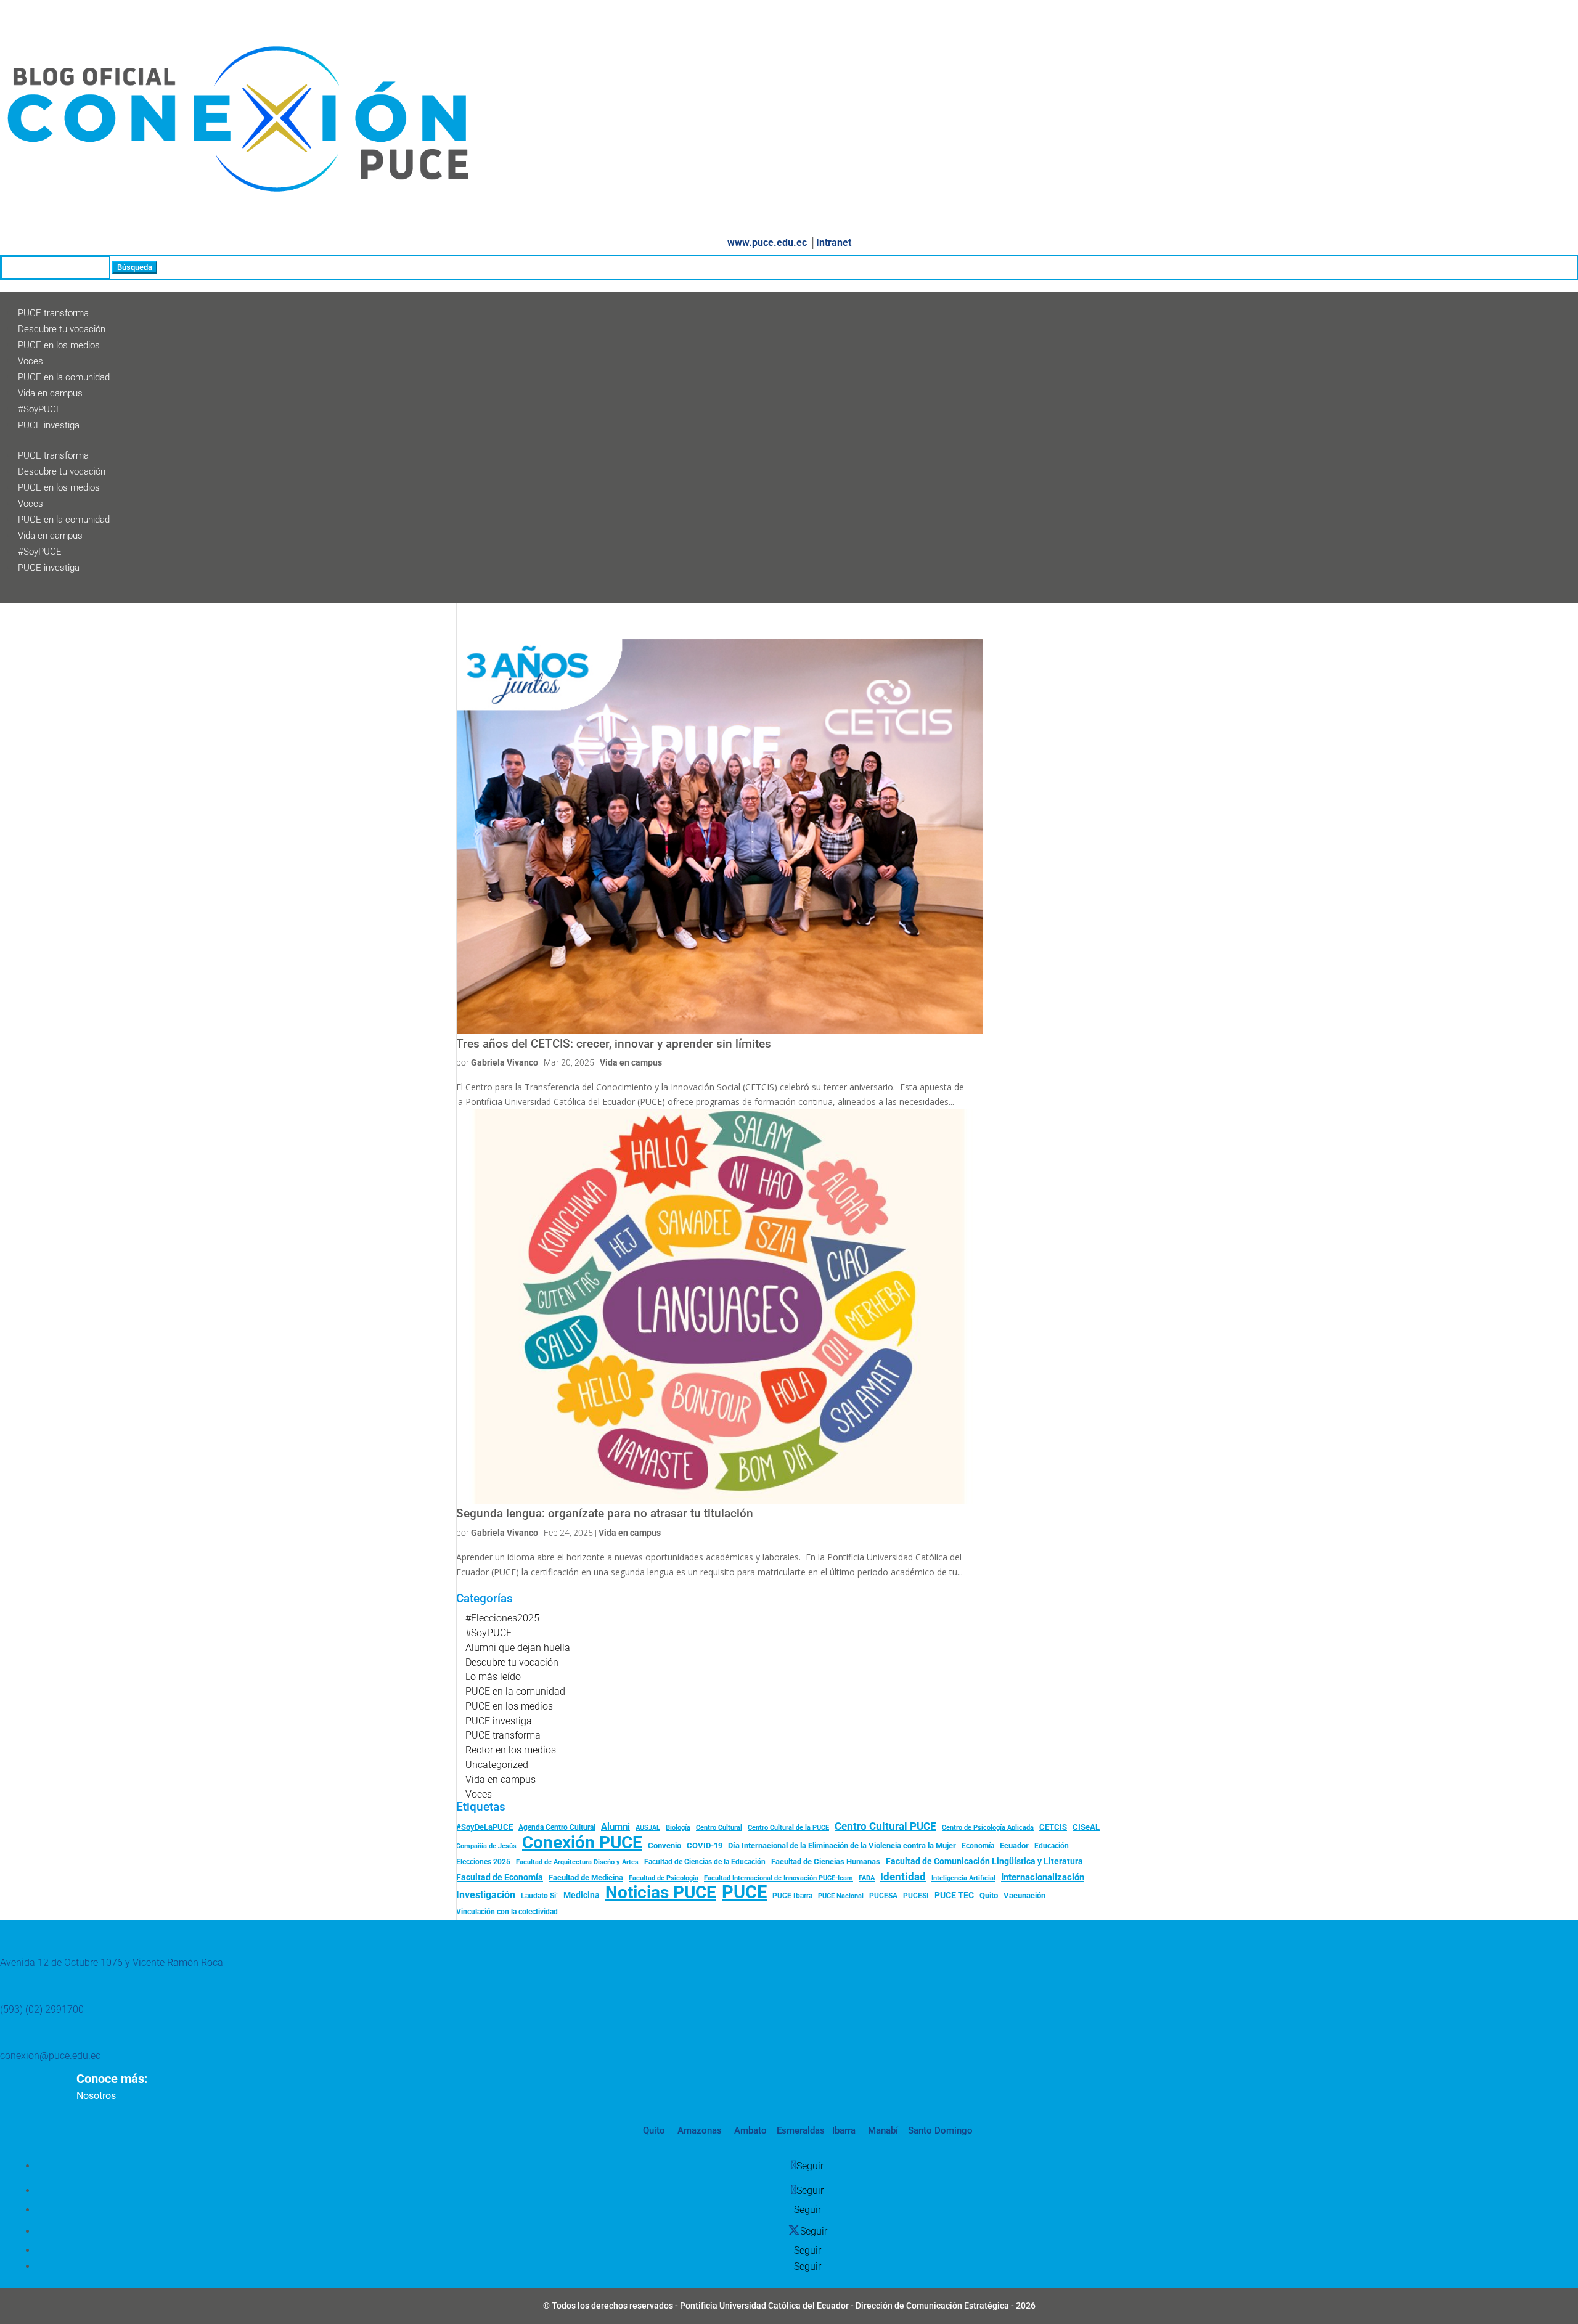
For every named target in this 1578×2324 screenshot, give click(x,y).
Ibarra (843, 2130)
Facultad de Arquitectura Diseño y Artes (577, 1862)
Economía (978, 1846)
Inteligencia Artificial (963, 1878)
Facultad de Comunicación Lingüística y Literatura (984, 1861)
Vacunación (1024, 1895)
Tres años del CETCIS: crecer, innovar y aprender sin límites (614, 1044)
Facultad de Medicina (586, 1878)
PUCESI (916, 1896)
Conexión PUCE (582, 1843)
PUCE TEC (954, 1895)
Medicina (582, 1895)
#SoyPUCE (40, 409)
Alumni (615, 1827)
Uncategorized (497, 1765)
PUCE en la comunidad (64, 377)
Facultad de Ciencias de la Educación (705, 1862)
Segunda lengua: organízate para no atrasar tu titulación (605, 1514)
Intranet (834, 243)
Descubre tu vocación (62, 329)
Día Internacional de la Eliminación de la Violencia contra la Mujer (842, 1845)
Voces (31, 361)
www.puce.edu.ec (767, 243)
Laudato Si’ (539, 1896)
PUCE (744, 1893)
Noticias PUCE (661, 1893)
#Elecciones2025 (502, 1618)
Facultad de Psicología (664, 1878)
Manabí (882, 2130)
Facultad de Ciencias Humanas (826, 1861)
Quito (989, 1895)
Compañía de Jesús (486, 1846)
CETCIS (1053, 1827)
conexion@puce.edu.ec (50, 2056)
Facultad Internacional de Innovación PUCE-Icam (779, 1878)
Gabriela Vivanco (505, 1062)
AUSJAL (648, 1828)
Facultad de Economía (500, 1877)
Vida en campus (50, 393)
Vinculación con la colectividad (507, 1912)
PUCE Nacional (841, 1896)
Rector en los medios (511, 1750)
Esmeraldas (801, 2130)
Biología (678, 1828)
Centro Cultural (719, 1828)
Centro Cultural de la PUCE (788, 1828)
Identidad (903, 1877)
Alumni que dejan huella (518, 1648)
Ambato (749, 2130)
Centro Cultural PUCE (885, 1826)
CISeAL (1086, 1827)
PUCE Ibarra (792, 1896)
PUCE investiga (49, 425)
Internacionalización (1043, 1878)
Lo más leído (493, 1677)
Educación (1052, 1846)
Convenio (664, 1845)
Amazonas (698, 2130)
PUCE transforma (53, 313)
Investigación (486, 1895)
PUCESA (883, 1896)
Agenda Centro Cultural (557, 1827)
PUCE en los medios (59, 345)
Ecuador (1014, 1845)
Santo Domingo (940, 2130)
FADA (867, 1878)
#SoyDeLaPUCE (484, 1827)
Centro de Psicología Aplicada (988, 1828)
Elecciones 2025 (483, 1862)
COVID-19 (705, 1845)
